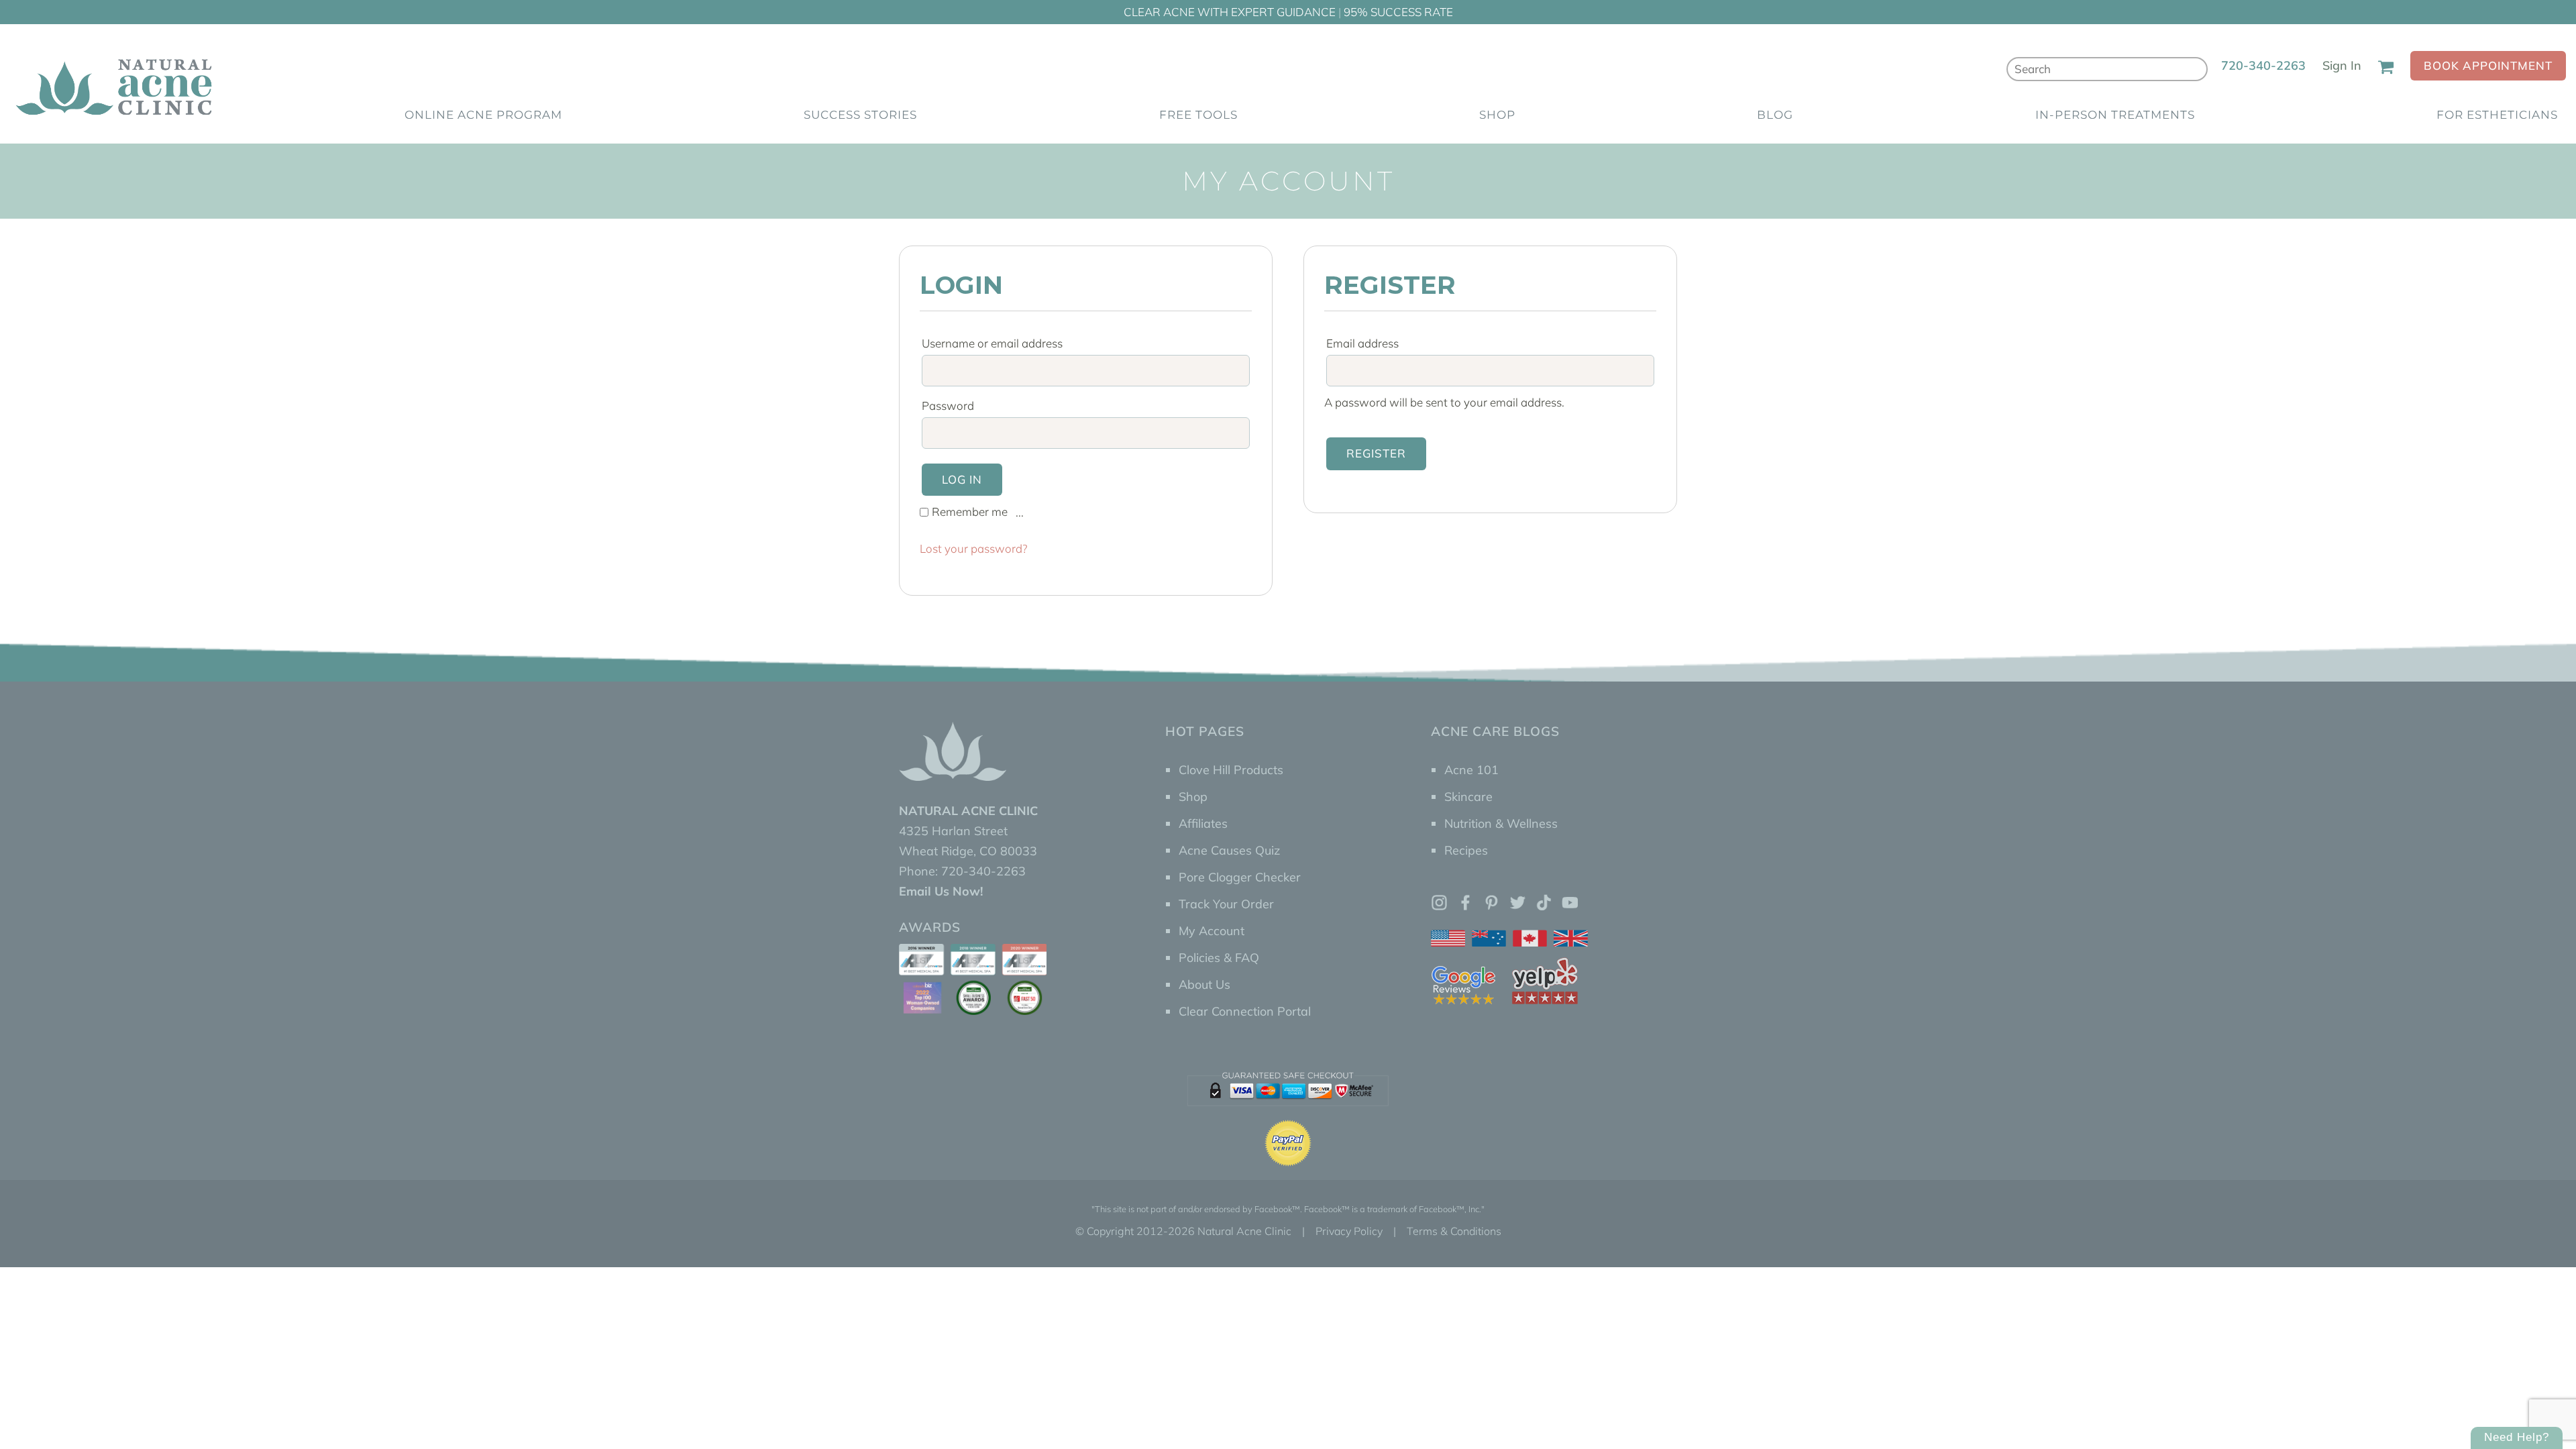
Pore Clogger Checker (1240, 877)
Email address (1366, 343)
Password (952, 406)
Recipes (1466, 850)
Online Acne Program (483, 115)
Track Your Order (1226, 904)
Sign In (2342, 65)
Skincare (1468, 797)
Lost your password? (973, 548)
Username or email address (996, 343)
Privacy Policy (1349, 1231)
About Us (1204, 984)
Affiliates (1203, 823)
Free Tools (1198, 115)
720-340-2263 (2263, 65)
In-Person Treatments (2115, 115)
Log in (962, 479)
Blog (1775, 115)
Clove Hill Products (1231, 770)
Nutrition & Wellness (1501, 823)
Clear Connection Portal (1245, 1011)
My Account (1212, 931)
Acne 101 (1471, 770)
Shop (1497, 115)
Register (1376, 453)
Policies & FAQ (1219, 958)
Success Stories (860, 115)
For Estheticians (2497, 115)
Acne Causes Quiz (1229, 850)
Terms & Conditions (1454, 1231)
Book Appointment (2488, 65)
